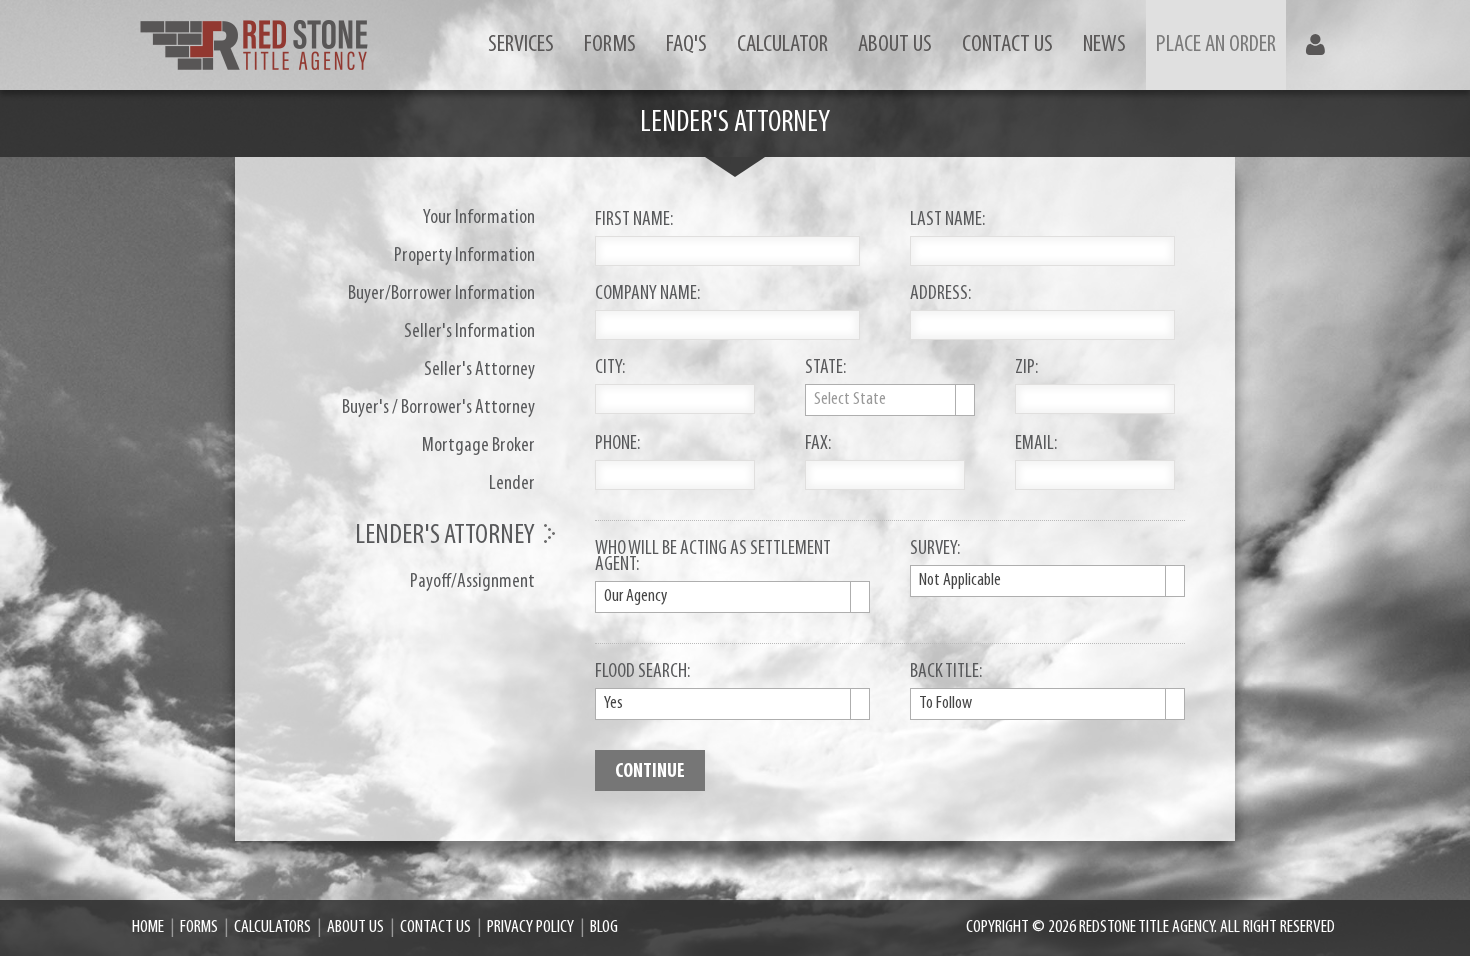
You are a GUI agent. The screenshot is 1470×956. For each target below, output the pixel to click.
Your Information (479, 218)
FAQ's (686, 45)
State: (825, 369)
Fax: (818, 445)
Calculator (782, 45)
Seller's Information (469, 332)
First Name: (634, 221)
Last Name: (947, 221)
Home (148, 928)
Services (521, 45)
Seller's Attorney (479, 370)
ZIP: (1026, 369)
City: (610, 369)
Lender (512, 484)
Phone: (617, 445)
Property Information (464, 256)
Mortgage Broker (478, 446)
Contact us (1007, 45)
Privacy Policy (530, 928)
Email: (1036, 445)
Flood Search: (642, 673)
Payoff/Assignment (472, 582)
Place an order (1216, 45)
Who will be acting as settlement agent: (713, 558)
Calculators (272, 928)
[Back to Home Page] (254, 45)
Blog (604, 928)
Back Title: (946, 673)
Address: (940, 295)
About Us (895, 45)
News (1104, 45)
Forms (610, 45)
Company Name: (647, 295)
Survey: (935, 550)
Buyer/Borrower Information (441, 294)
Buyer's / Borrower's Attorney (438, 408)
